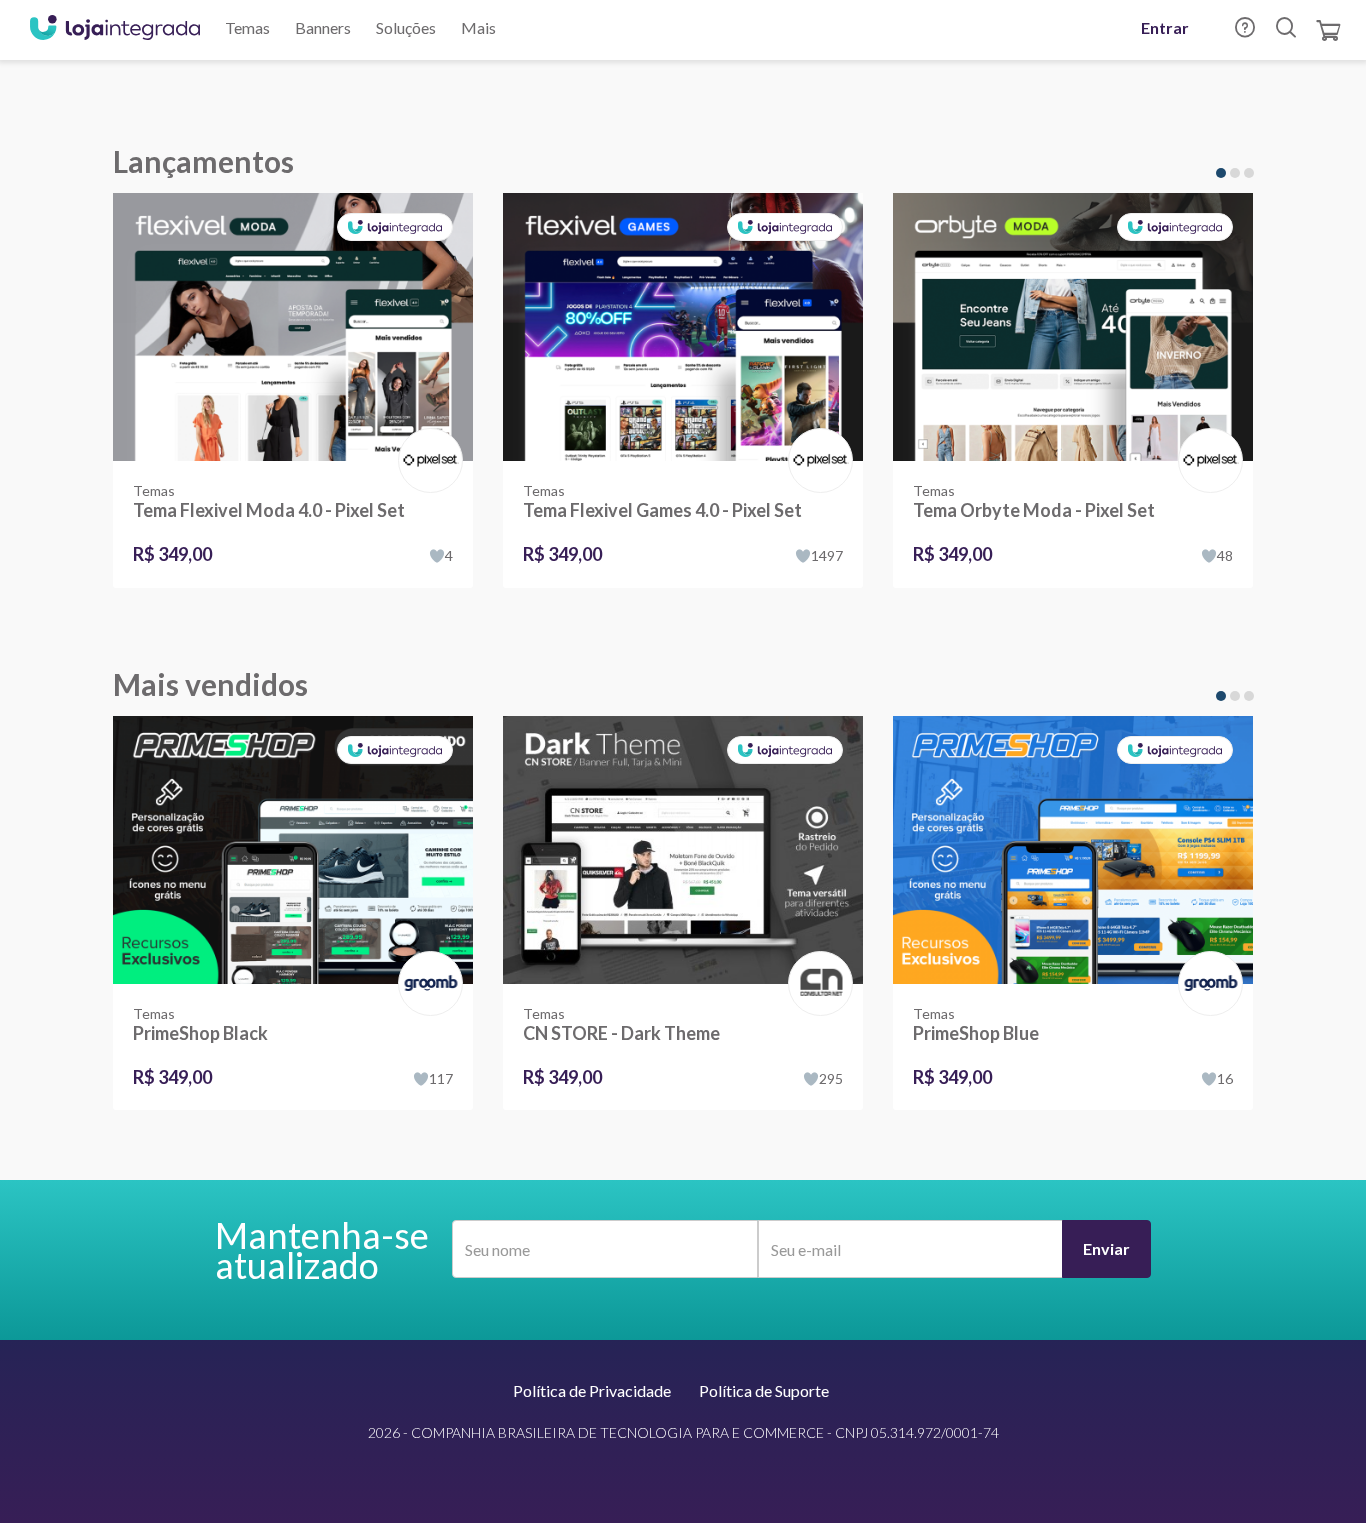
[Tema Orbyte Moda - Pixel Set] (1073, 327)
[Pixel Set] (426, 439)
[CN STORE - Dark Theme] (683, 850)
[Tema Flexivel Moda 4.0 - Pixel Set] (293, 327)
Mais (478, 27)
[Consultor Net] (816, 981)
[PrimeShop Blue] (1073, 850)
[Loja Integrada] (115, 30)
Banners (323, 27)
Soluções (406, 27)
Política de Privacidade (592, 1390)
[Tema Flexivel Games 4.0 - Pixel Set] (683, 327)
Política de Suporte (764, 1390)
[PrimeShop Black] (293, 850)
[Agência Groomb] (426, 962)
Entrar (1165, 27)
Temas (247, 27)
